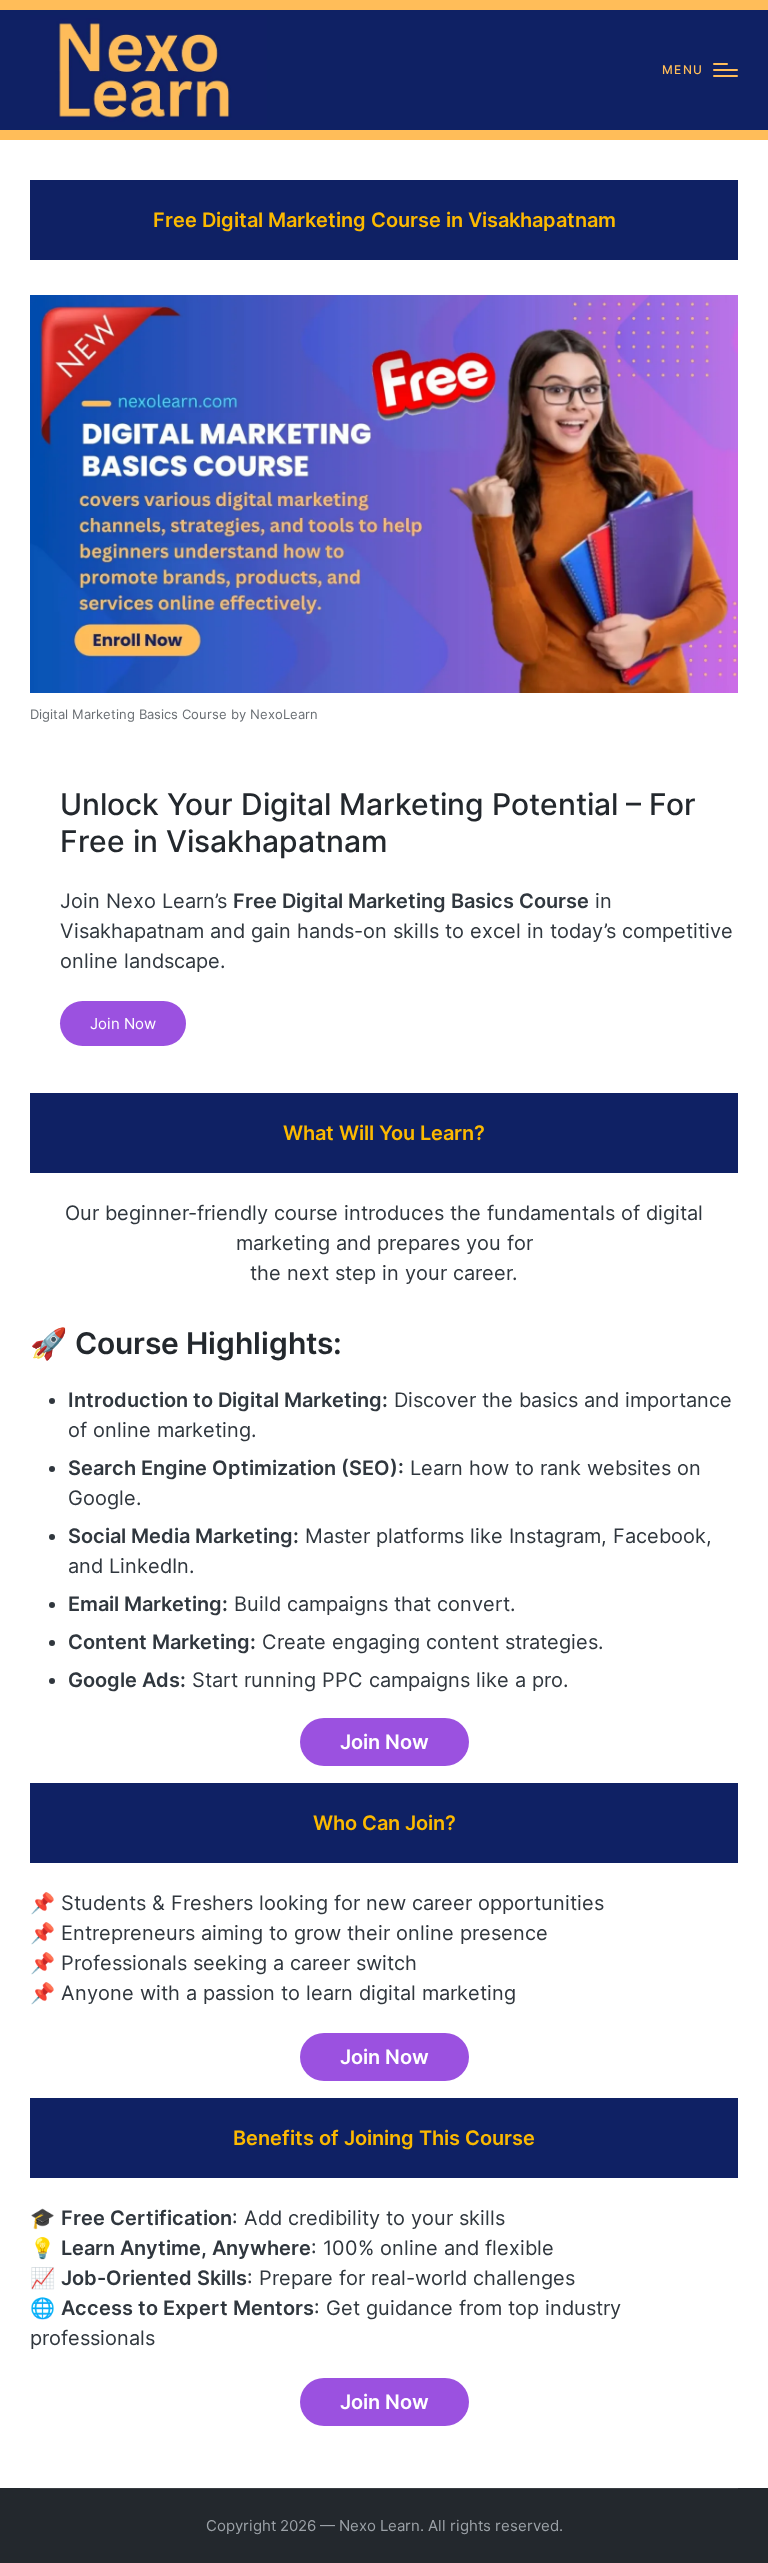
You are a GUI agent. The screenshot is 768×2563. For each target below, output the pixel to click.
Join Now (123, 1023)
